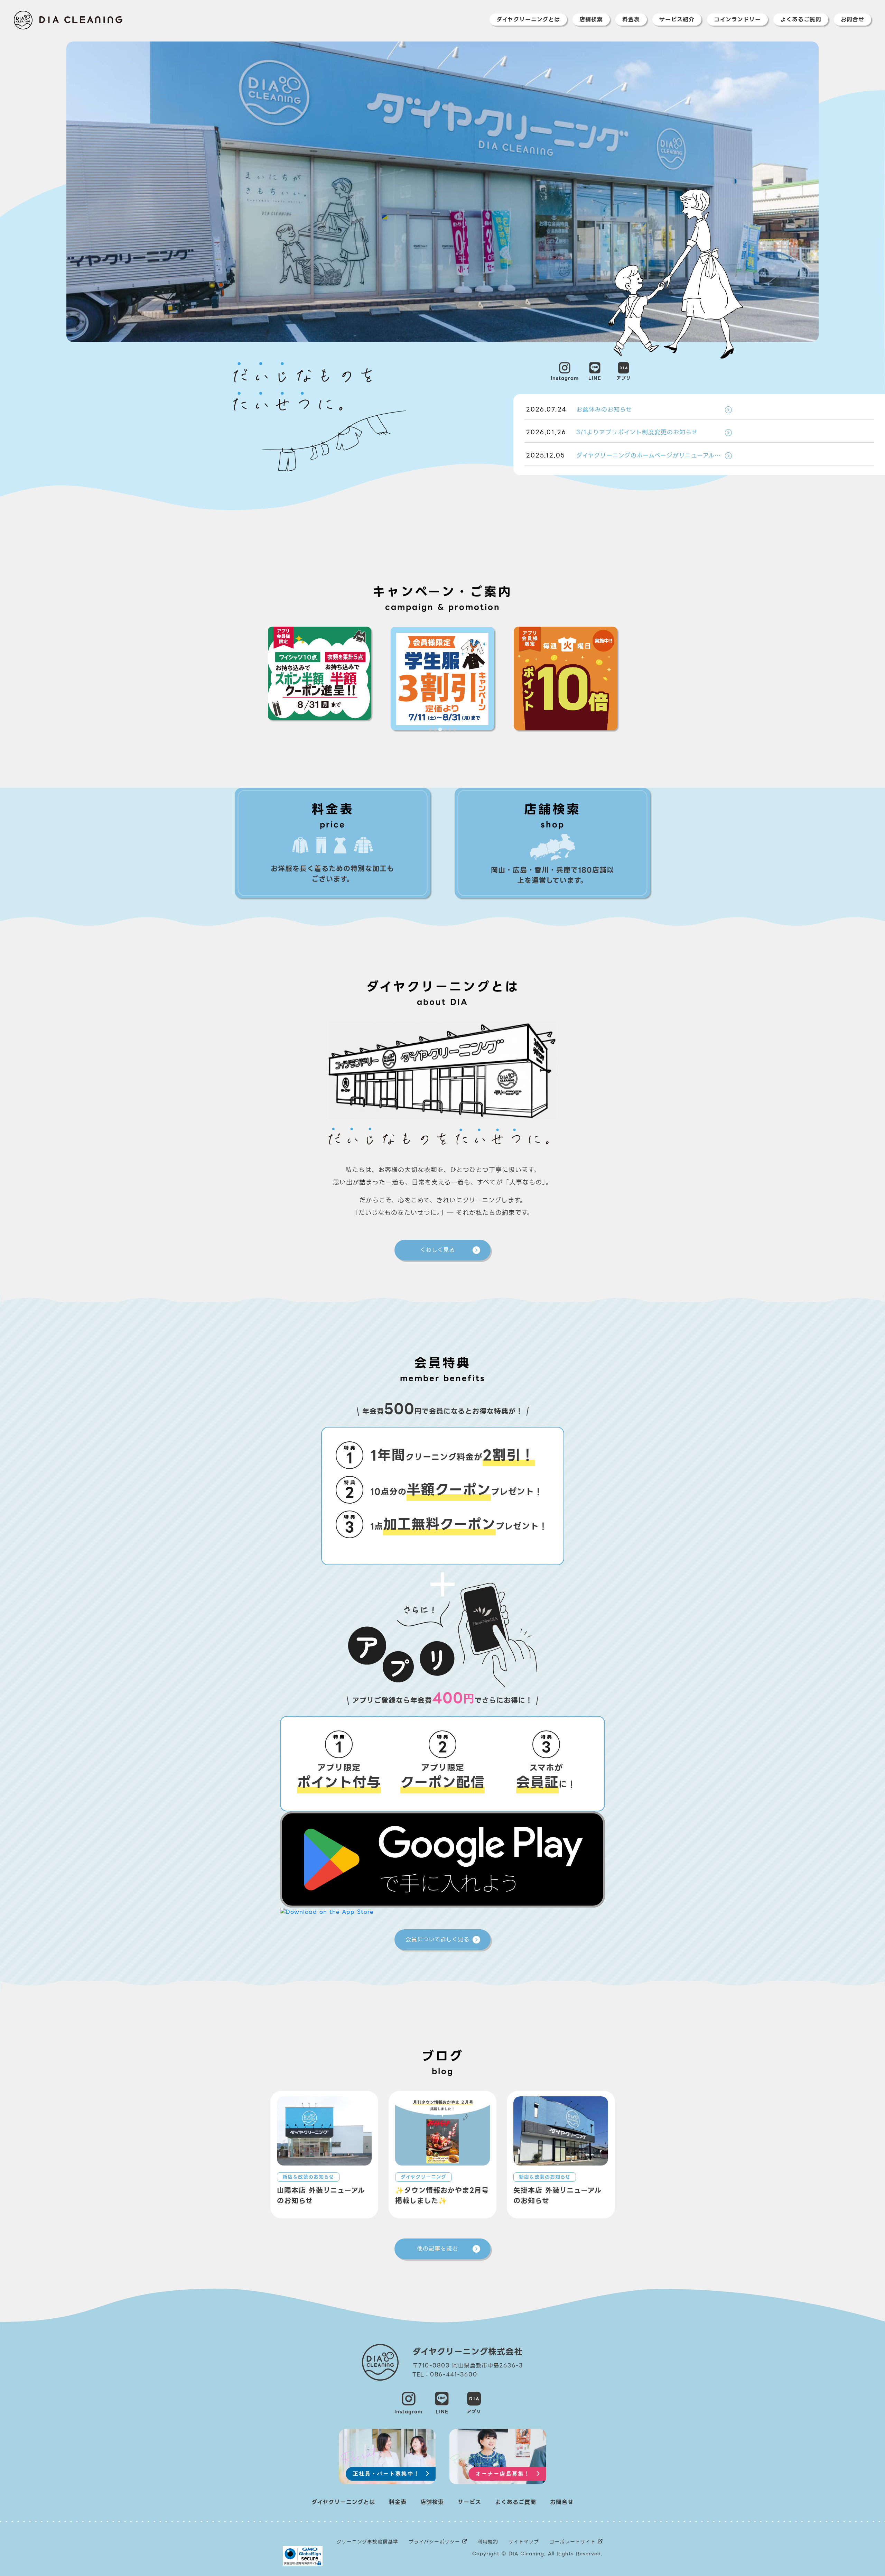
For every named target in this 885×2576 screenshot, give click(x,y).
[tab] (430, 729)
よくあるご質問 (801, 20)
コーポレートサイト (572, 2542)
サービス (469, 2502)
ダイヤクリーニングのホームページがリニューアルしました (629, 455)
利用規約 (488, 2542)
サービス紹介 (677, 20)
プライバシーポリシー (434, 2542)
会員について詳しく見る (437, 1940)
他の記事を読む (437, 2249)
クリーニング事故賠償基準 (367, 2542)
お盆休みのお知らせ (579, 409)
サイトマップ (524, 2542)
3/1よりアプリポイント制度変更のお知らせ (612, 432)
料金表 (631, 20)
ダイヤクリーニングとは (528, 20)
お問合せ (853, 20)
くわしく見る (437, 1250)
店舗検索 (591, 20)
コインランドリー (737, 20)
